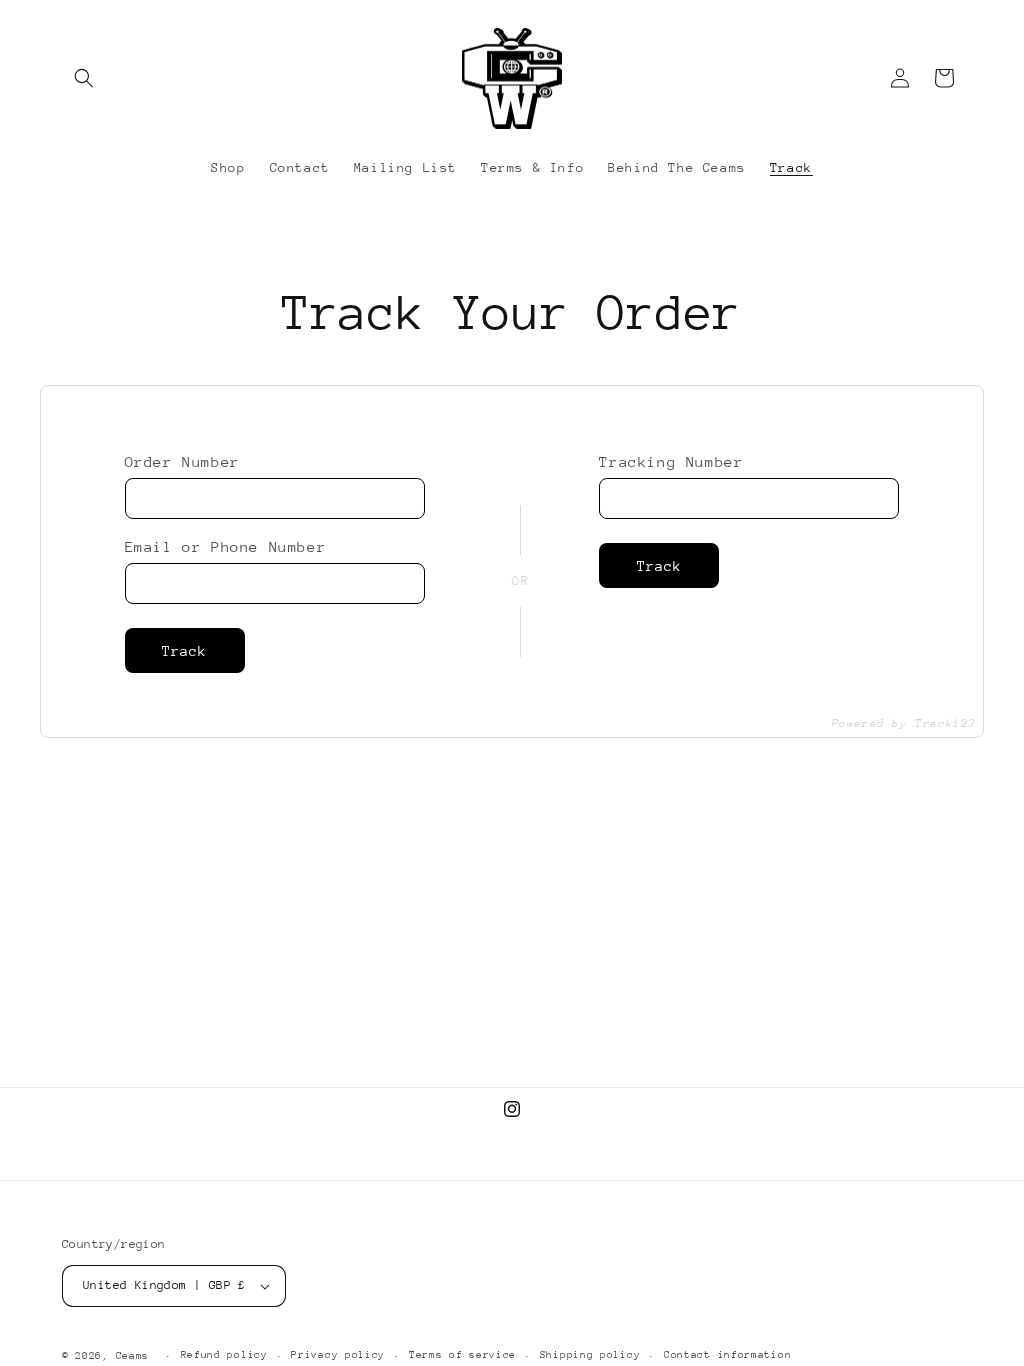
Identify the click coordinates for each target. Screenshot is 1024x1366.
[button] (84, 78)
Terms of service (462, 1355)
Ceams (133, 1356)
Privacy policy (338, 1355)
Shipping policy (590, 1355)
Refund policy (224, 1355)
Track (184, 651)
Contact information (727, 1355)
